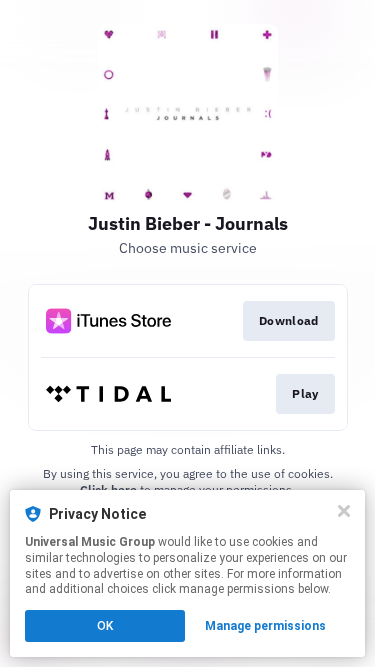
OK (105, 626)
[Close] (344, 511)
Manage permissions (265, 626)
